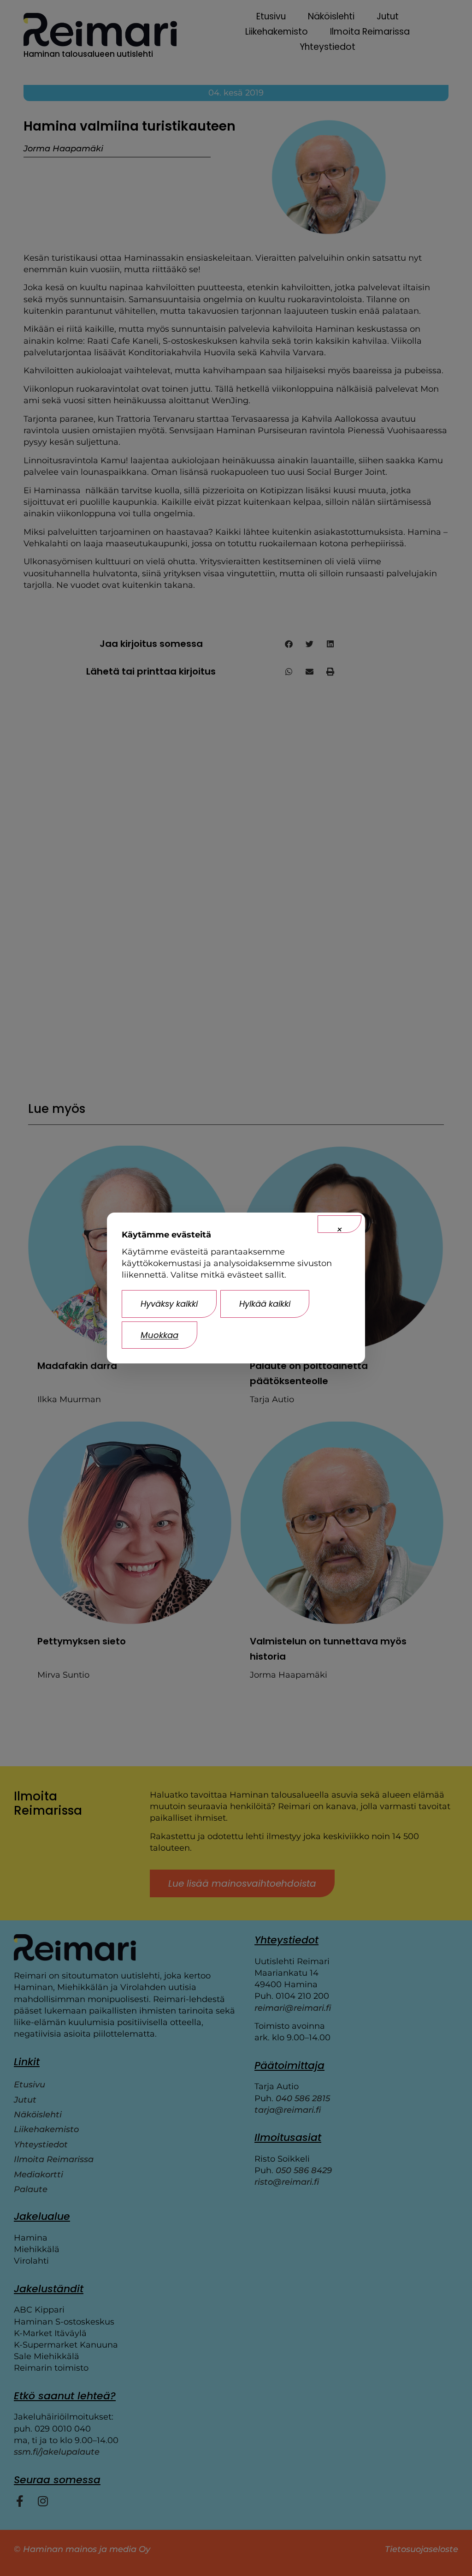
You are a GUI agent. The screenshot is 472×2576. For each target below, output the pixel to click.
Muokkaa (159, 1335)
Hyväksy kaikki (169, 1304)
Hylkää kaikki (265, 1304)
